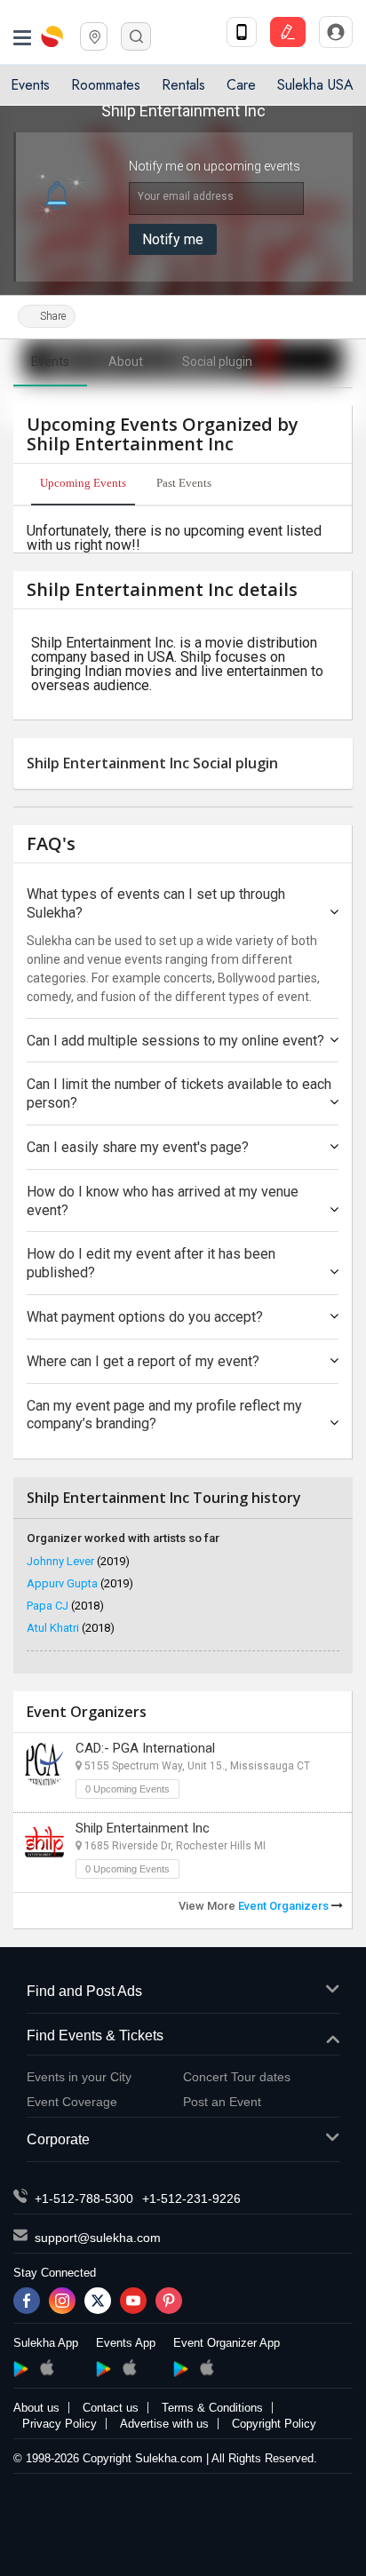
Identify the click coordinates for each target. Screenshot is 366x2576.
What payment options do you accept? (145, 1317)
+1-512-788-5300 (84, 2198)
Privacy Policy (60, 2424)
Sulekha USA (315, 85)
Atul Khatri (71, 1628)
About (126, 362)
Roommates (106, 85)
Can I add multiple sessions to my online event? (175, 1041)
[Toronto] (94, 35)
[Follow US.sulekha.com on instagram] (62, 2301)
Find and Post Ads (84, 1991)
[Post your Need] (288, 32)
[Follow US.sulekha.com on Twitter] (98, 2301)
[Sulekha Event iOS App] (129, 2367)
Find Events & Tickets (95, 2035)
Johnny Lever (78, 1561)
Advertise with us (164, 2424)
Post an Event (222, 2102)
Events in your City (79, 2077)
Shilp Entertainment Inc (143, 1828)
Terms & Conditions (212, 2408)
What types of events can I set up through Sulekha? (156, 903)
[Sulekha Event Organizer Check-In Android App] (181, 2369)
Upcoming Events (83, 483)
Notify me (173, 239)
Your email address (186, 196)
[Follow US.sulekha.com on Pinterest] (169, 2301)
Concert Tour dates (237, 2077)
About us (36, 2408)
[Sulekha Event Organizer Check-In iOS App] (207, 2367)
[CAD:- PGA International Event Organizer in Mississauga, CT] (44, 1764)
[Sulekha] (22, 36)
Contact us (111, 2408)
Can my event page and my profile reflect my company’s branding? (164, 1415)
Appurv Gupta (80, 1583)
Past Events (184, 483)
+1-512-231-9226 (191, 2198)
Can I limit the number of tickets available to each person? (179, 1093)
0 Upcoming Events (127, 1789)
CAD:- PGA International (145, 1748)
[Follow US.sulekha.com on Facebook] (27, 2301)
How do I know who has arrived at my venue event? (163, 1201)
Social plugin (217, 362)
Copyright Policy (274, 2424)
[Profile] (336, 32)
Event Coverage (72, 2102)
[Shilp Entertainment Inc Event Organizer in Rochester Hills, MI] (44, 1844)
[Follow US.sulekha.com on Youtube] (133, 2301)
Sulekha (53, 36)
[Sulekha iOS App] (47, 2367)
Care (241, 85)
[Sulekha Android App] (21, 2369)
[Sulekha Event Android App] (103, 2369)
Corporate (58, 2139)
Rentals (183, 85)
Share (52, 316)
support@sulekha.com (98, 2238)
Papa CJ (65, 1606)
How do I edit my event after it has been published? (151, 1263)
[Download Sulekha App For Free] (242, 32)
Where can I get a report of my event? (143, 1361)
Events (30, 85)
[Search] (136, 36)
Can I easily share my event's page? (138, 1147)
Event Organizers (285, 1906)
